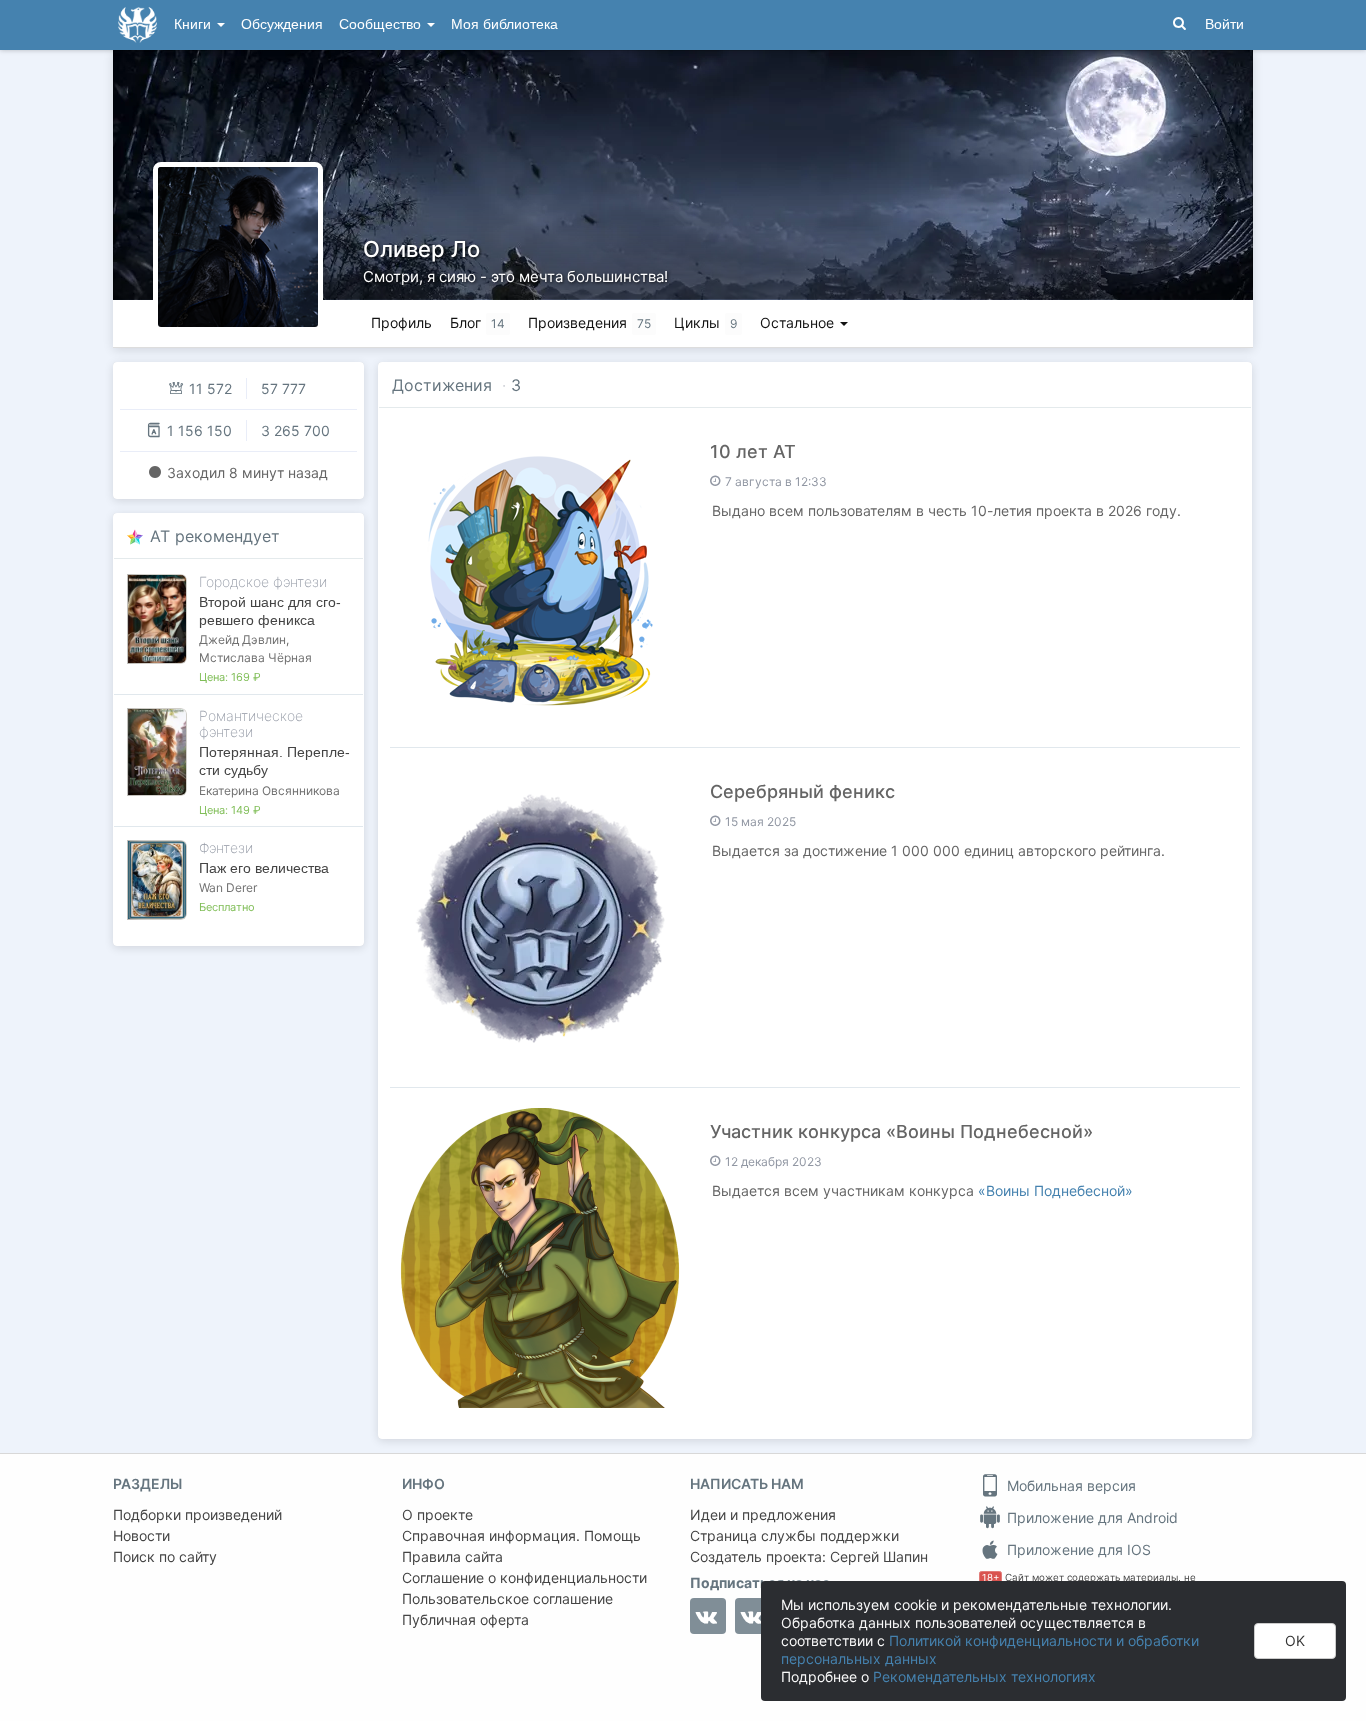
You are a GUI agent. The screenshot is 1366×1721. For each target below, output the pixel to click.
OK (1295, 1640)
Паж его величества (264, 868)
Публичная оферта (465, 1619)
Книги (194, 24)
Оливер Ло (421, 249)
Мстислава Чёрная (255, 657)
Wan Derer (228, 887)
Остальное (799, 322)
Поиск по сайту (165, 1556)
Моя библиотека (504, 24)
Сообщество (382, 24)
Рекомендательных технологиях (984, 1676)
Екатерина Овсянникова (269, 790)
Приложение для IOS (1077, 1549)
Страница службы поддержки (794, 1535)
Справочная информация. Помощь (521, 1535)
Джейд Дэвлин (242, 639)
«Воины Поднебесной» (1055, 1190)
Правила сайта (452, 1556)
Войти (1224, 24)
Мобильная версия (1069, 1485)
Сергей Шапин (879, 1556)
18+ (990, 1577)
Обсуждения (282, 24)
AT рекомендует (215, 536)
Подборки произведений (197, 1514)
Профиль (401, 322)
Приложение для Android (1090, 1517)
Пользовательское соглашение (507, 1598)
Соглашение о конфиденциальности (524, 1577)
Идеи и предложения (763, 1514)
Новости (141, 1535)
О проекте (437, 1514)
